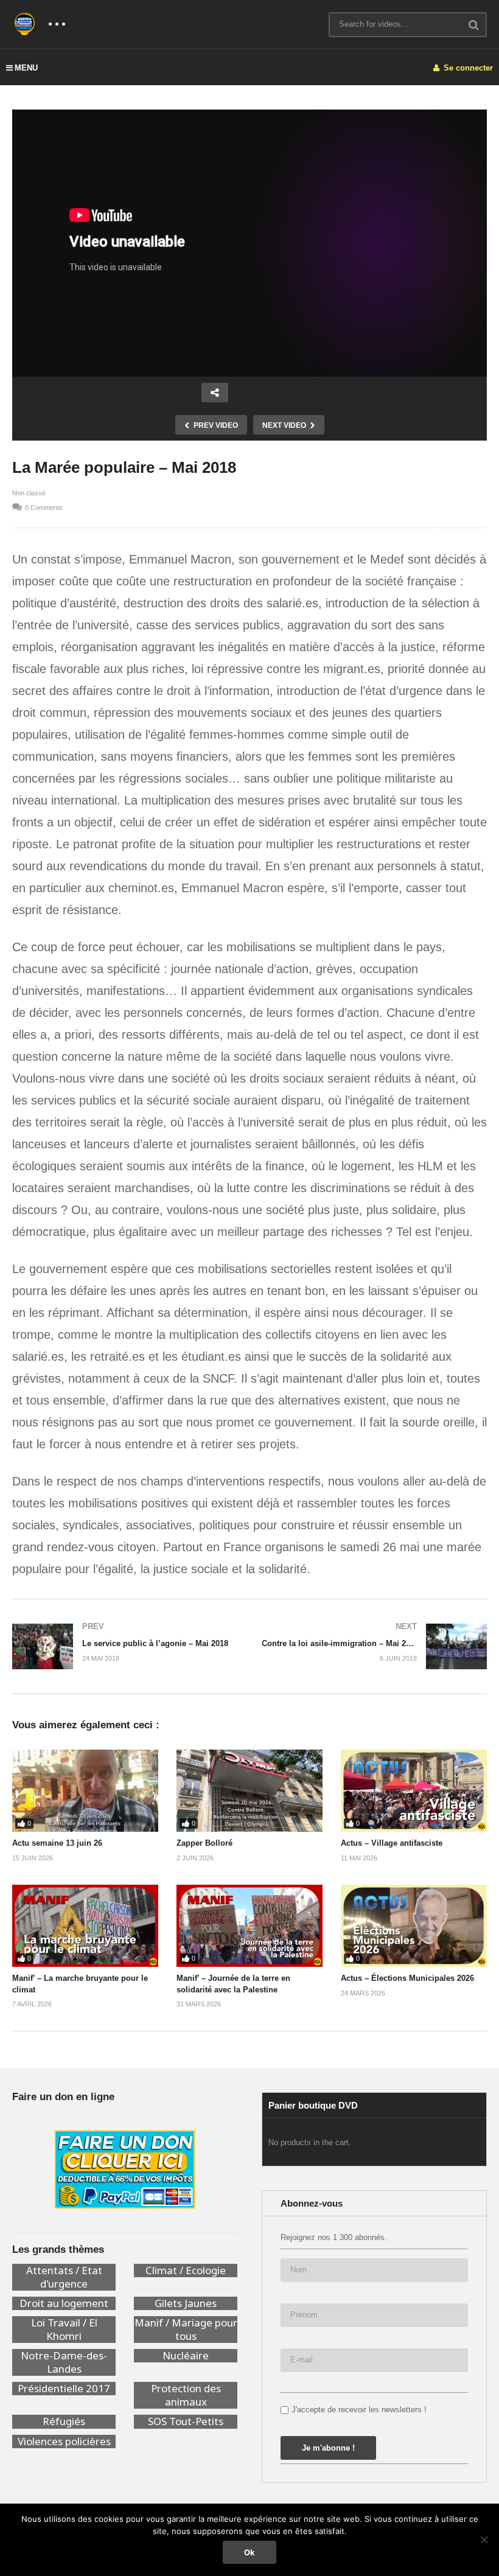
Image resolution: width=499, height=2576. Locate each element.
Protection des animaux (186, 2395)
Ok (249, 2552)
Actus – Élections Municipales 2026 (407, 1978)
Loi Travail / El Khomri (64, 2330)
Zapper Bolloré (204, 1843)
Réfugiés (64, 2421)
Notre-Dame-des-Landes (64, 2362)
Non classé (29, 493)
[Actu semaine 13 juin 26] (85, 1791)
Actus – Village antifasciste (392, 1843)
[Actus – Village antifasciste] (414, 1791)
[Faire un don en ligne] (125, 2169)
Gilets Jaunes (186, 2303)
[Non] (484, 2539)
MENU (26, 68)
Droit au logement (64, 2303)
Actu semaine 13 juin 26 (57, 1843)
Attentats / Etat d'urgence (64, 2277)
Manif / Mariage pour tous (186, 2330)
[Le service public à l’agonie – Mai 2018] (125, 1646)
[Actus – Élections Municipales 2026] (414, 1926)
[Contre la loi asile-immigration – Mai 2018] (374, 1646)
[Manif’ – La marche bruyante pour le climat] (85, 1926)
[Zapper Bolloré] (249, 1791)
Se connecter (467, 68)
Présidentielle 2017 (64, 2389)
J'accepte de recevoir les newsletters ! (359, 2410)
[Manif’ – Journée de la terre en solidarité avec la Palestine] (249, 1926)
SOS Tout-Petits (186, 2421)
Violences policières (64, 2442)
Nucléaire (186, 2356)
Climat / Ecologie (186, 2271)
